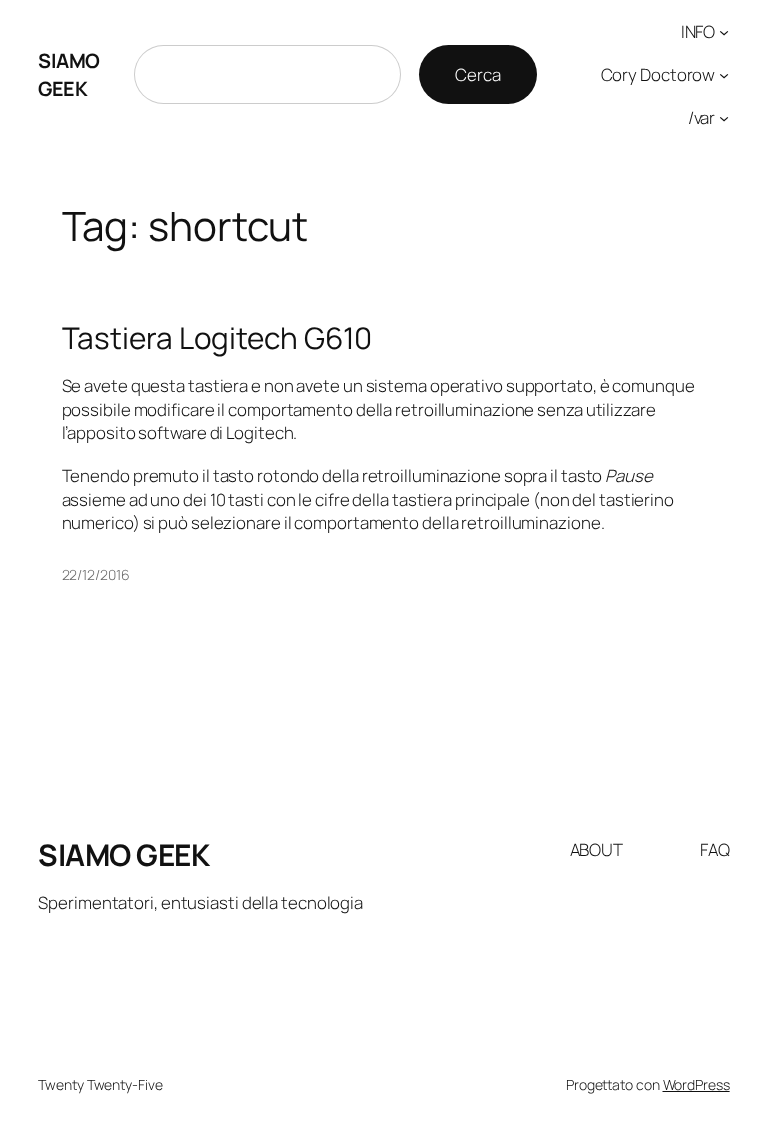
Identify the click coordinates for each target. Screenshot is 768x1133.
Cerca (478, 74)
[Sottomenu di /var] (724, 117)
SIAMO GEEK (69, 74)
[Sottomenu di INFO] (724, 32)
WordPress (696, 1084)
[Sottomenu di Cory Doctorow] (724, 75)
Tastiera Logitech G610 (217, 337)
